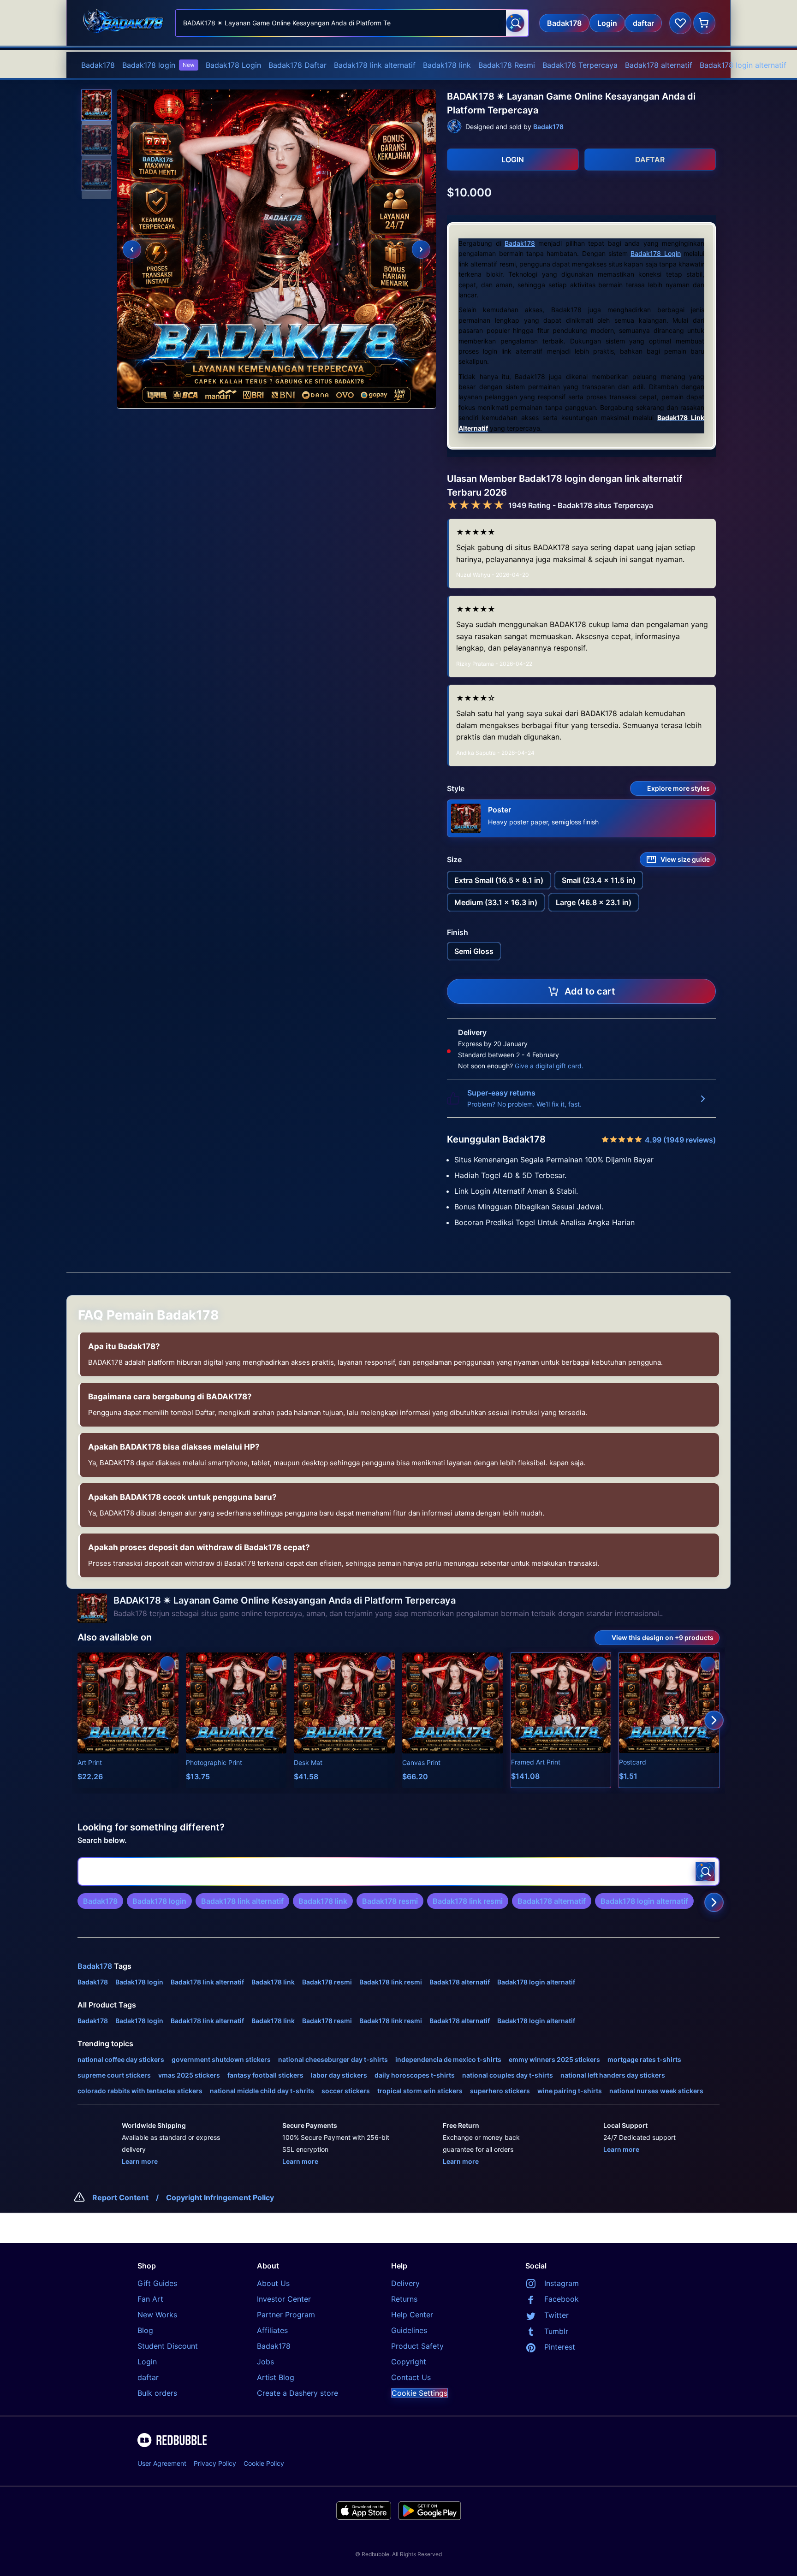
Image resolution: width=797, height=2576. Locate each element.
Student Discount (168, 2346)
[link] (100, 1901)
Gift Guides (157, 2283)
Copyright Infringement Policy (220, 2197)
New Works (157, 2315)
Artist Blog (276, 2377)
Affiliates (272, 2330)
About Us (273, 2283)
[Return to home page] (123, 23)
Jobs (265, 2362)
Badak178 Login (233, 65)
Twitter (556, 2315)
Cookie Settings (419, 2393)
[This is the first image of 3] (132, 249)
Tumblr (556, 2331)
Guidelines (409, 2330)
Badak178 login (158, 65)
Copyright (409, 2362)
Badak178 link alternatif (375, 65)
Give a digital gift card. (549, 1066)
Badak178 (98, 65)
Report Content (120, 2197)
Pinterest (560, 2347)
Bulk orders (157, 2393)
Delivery (405, 2283)
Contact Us (411, 2377)
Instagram (562, 2283)
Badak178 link (447, 65)
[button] (96, 105)
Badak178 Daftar (297, 65)
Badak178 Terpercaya (580, 65)
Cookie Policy (264, 2463)
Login (147, 2362)
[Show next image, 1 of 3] (421, 249)
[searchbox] (398, 1871)
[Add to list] (167, 1664)
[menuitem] (98, 65)
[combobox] (352, 23)
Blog (145, 2330)
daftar (148, 2377)
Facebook (562, 2299)
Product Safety (417, 2346)
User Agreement (162, 2463)
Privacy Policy (215, 2463)
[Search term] (515, 23)
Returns (404, 2299)
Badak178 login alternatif (743, 65)
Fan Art (150, 2299)
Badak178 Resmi (507, 65)
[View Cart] (704, 23)
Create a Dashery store (297, 2393)
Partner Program (286, 2315)
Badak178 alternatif (659, 65)
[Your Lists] (680, 23)
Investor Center (284, 2299)
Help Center (412, 2315)
